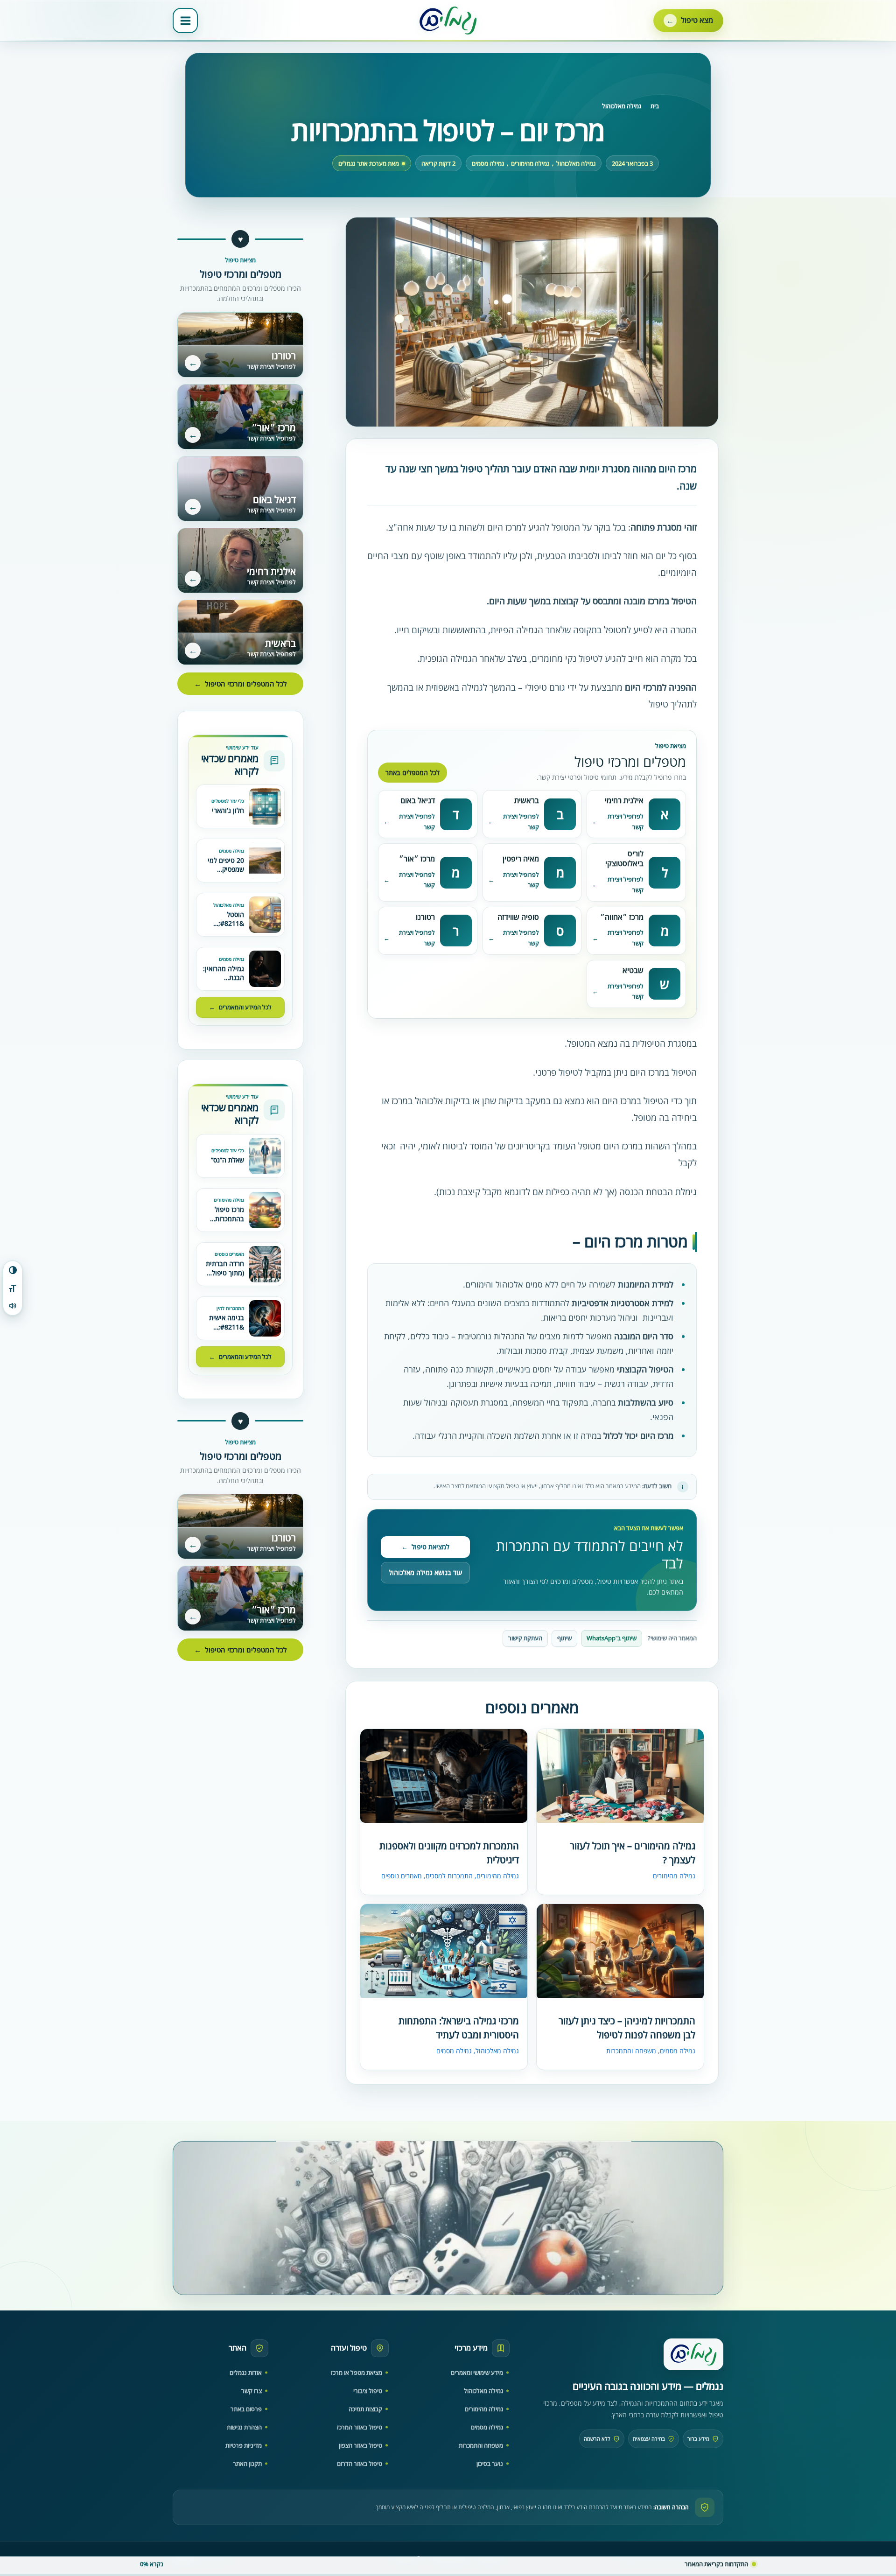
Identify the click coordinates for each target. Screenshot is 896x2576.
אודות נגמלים (246, 2373)
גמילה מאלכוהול (622, 106)
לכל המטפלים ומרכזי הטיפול (241, 684)
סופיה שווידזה (518, 917)
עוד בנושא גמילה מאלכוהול (425, 1572)
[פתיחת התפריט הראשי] (185, 21)
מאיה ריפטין (521, 859)
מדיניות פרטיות (244, 2445)
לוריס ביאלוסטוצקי (624, 858)
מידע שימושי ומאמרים (477, 2373)
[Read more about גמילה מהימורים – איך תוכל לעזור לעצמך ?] (620, 1777)
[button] (688, 21)
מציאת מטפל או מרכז (357, 2373)
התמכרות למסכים (449, 1876)
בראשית (527, 800)
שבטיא (633, 970)
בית (655, 106)
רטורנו (425, 917)
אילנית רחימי (624, 800)
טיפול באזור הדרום (360, 2464)
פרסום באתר (246, 2409)
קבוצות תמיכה (365, 2409)
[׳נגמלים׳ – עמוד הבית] (693, 2354)
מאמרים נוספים (402, 1876)
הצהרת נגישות (244, 2427)
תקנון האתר (247, 2464)
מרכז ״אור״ (417, 859)
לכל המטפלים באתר (413, 773)
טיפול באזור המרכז (360, 2427)
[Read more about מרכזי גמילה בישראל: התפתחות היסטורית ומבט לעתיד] (444, 1952)
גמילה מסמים (488, 164)
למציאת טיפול (425, 1547)
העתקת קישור (525, 1638)
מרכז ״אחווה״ (622, 917)
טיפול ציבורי (368, 2391)
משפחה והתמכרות (631, 2051)
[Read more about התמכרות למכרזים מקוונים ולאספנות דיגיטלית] (444, 1776)
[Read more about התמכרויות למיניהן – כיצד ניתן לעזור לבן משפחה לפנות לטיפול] (620, 1952)
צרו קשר (252, 2391)
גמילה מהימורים (530, 164)
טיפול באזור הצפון (360, 2445)
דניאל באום (418, 800)
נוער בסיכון (490, 2464)
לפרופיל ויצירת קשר (626, 822)
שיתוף (564, 1638)
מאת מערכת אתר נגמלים (369, 164)
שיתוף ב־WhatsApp (612, 1638)
